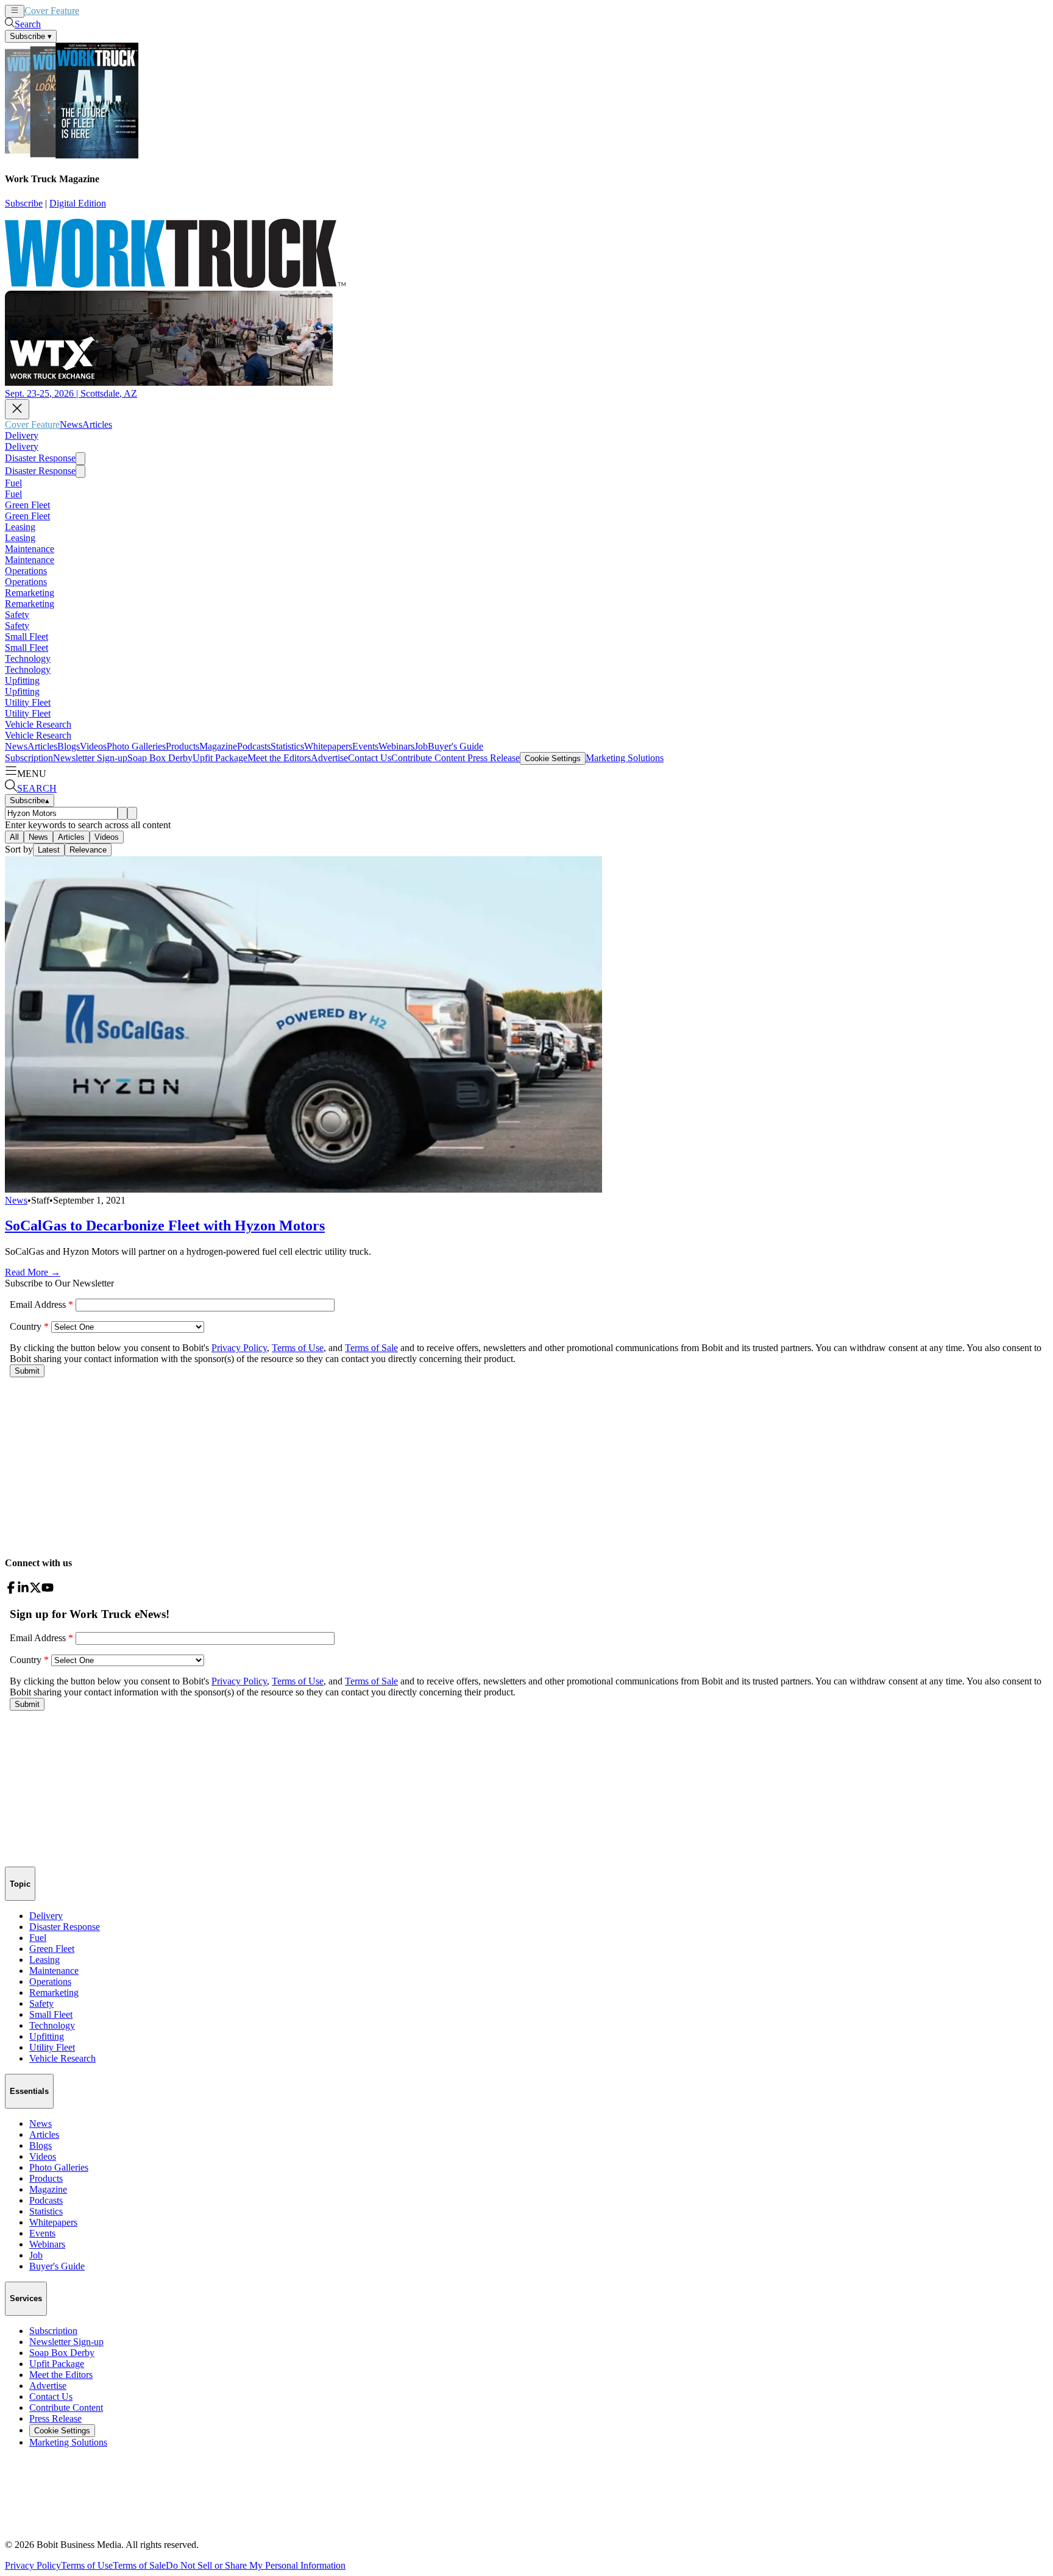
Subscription (29, 758)
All (14, 837)
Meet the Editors (279, 758)
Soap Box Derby (160, 758)
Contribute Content (428, 758)
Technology (28, 658)
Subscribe (24, 203)
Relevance (88, 850)
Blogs (69, 746)
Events (365, 746)
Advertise (329, 758)
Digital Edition (78, 203)
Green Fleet (27, 505)
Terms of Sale (139, 2565)
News (90, 11)
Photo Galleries (136, 746)
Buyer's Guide (456, 746)
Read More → (33, 1272)
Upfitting (22, 680)
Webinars (396, 746)
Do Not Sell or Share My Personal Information (256, 2565)
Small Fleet (27, 637)
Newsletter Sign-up (90, 758)
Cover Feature (52, 11)
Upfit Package (220, 758)
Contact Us (370, 758)
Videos (93, 746)
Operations (26, 571)
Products (183, 746)
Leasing (20, 527)
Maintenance (30, 549)
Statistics (287, 746)
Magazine (218, 746)
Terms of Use (87, 2565)
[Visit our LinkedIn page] (23, 1590)
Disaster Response (40, 458)
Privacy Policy (33, 2565)
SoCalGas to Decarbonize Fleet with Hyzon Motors (165, 1226)
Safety (17, 615)
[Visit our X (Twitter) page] (35, 1590)
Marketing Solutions (625, 758)
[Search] (122, 813)
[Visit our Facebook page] (11, 1590)
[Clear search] (132, 813)
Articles (117, 11)
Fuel (13, 483)
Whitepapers (328, 746)
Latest (49, 850)
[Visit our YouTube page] (48, 1590)
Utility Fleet (28, 702)
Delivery (22, 435)
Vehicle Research (38, 724)
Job (421, 746)
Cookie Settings (553, 758)
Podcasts (254, 746)
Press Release (492, 758)
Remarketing (30, 593)
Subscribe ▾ (31, 36)
